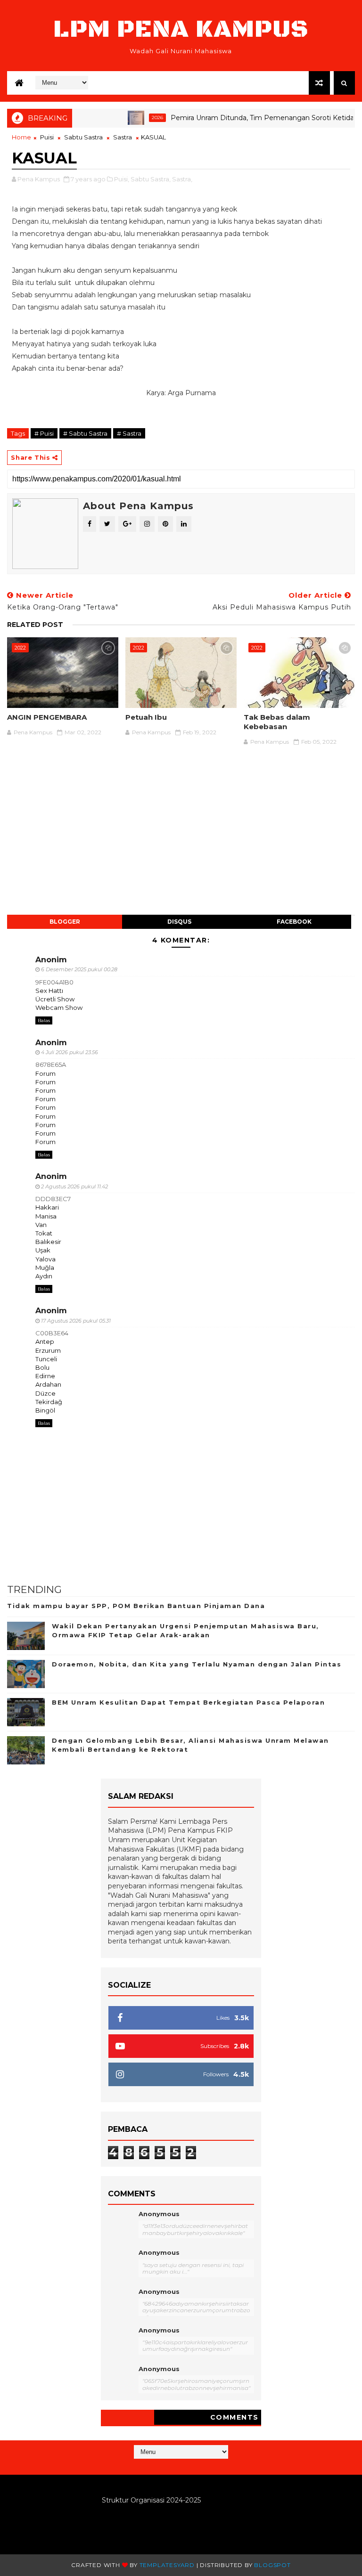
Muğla (45, 1268)
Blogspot (272, 2565)
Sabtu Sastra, (151, 179)
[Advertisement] (181, 836)
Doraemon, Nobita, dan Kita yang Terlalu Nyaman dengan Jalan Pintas (197, 1664)
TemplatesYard (167, 2565)
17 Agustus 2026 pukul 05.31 (76, 1321)
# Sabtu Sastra (85, 433)
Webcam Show (59, 1008)
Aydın (44, 1276)
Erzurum (48, 1350)
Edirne (45, 1376)
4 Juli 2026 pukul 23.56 (70, 1052)
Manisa (46, 1216)
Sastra (123, 137)
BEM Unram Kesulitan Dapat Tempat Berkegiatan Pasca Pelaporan (188, 1702)
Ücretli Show (55, 999)
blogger (65, 922)
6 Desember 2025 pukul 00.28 (79, 969)
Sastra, (182, 179)
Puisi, (122, 179)
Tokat (44, 1233)
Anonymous (159, 2214)
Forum (45, 1073)
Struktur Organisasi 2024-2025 (151, 2500)
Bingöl (45, 1410)
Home (21, 137)
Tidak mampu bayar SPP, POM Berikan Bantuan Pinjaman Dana (136, 1606)
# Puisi (44, 433)
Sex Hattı (49, 991)
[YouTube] (180, 2466)
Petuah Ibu (146, 717)
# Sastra (129, 433)
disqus (179, 922)
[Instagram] (171, 2466)
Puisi (47, 137)
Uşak (43, 1250)
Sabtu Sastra (83, 137)
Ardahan (48, 1384)
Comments (234, 2417)
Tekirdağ (49, 1402)
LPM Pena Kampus (181, 29)
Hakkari (47, 1207)
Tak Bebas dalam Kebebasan (277, 722)
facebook (294, 922)
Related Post (35, 625)
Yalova (45, 1259)
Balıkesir (48, 1242)
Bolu (42, 1367)
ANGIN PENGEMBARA (47, 717)
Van (41, 1225)
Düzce (45, 1393)
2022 (20, 648)
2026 (133, 118)
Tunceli (46, 1359)
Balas (44, 1020)
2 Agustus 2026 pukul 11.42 (74, 1186)
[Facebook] (189, 2466)
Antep (45, 1341)
